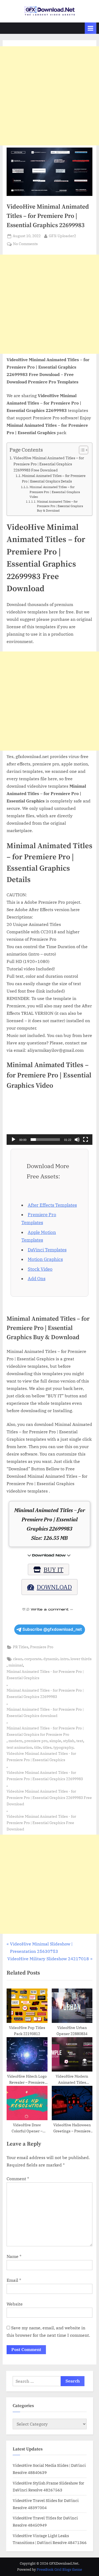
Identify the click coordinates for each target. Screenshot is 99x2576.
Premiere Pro (42, 1647)
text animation (19, 1747)
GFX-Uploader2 (62, 236)
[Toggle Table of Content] (81, 450)
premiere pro (36, 1741)
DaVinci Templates (47, 1250)
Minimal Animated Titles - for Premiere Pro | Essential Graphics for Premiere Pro (45, 1731)
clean (18, 1659)
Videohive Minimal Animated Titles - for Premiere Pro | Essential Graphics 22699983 (45, 1776)
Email (14, 2280)
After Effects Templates (52, 1205)
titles (47, 1747)
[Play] (13, 1140)
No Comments (25, 244)
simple (55, 1741)
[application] (49, 1121)
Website (15, 2304)
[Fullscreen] (86, 1140)
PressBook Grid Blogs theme (59, 2570)
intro (64, 1659)
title (37, 1747)
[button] (50, 1121)
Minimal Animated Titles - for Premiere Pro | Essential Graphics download (45, 1712)
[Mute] (77, 1140)
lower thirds (81, 1659)
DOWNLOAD (54, 1587)
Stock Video (40, 1269)
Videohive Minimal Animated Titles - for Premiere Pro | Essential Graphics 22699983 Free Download (49, 1798)
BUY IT (53, 1569)
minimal (16, 1665)
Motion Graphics (45, 1259)
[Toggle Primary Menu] (91, 28)
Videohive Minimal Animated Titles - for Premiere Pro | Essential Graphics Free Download (41, 1823)
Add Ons (37, 1279)
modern (15, 1741)
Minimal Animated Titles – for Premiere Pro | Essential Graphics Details (54, 479)
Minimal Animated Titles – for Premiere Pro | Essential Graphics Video (55, 492)
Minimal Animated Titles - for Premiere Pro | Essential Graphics (45, 1675)
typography (63, 1747)
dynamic (51, 1659)
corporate (33, 1659)
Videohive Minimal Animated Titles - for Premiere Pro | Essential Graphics (41, 1757)
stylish (69, 1741)
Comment (18, 2179)
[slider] (45, 1140)
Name (14, 2256)
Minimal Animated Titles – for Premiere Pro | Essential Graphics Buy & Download (60, 506)
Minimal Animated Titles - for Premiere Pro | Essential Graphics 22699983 (45, 1693)
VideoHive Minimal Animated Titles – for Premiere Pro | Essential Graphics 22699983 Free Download (49, 464)
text (80, 1741)
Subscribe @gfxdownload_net (52, 1629)
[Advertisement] (49, 96)
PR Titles (21, 1647)
